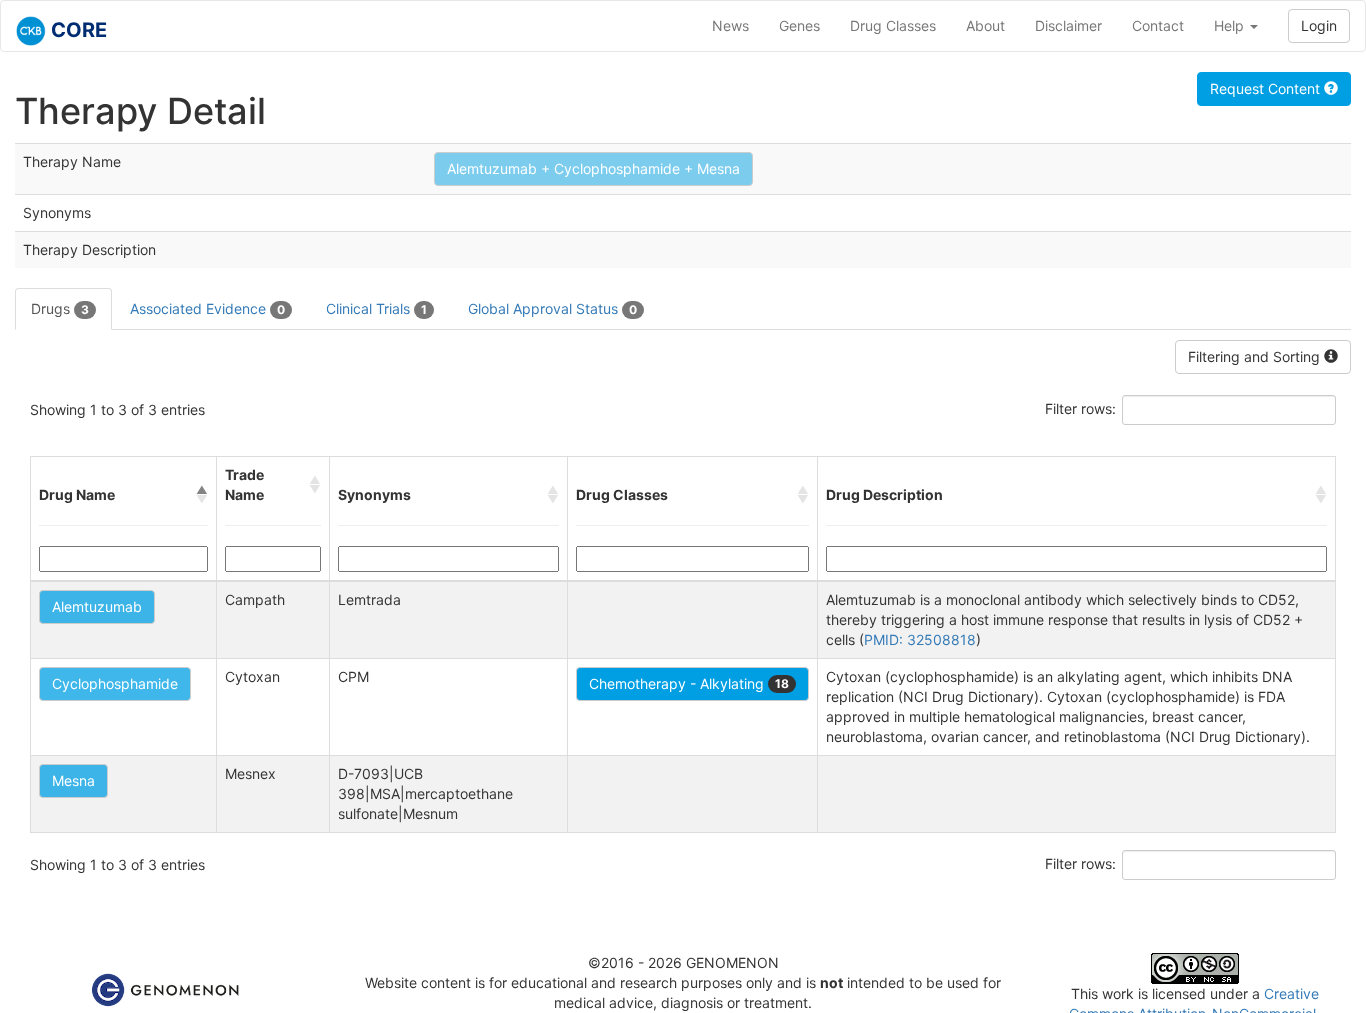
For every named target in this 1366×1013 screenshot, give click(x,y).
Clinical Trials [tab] (376, 308)
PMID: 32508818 (920, 639)
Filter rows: (1080, 408)
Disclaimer (1068, 25)
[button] (202, 495)
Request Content (1267, 88)
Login (1319, 25)
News (730, 25)
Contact (1158, 25)
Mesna (73, 780)
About (985, 25)
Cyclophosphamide (115, 683)
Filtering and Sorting (1256, 356)
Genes (799, 25)
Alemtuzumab (97, 606)
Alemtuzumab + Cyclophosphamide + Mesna (593, 168)
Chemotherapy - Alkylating (689, 683)
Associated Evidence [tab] (207, 308)
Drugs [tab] (60, 308)
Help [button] (1231, 25)
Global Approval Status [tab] (552, 308)
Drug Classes (893, 25)
